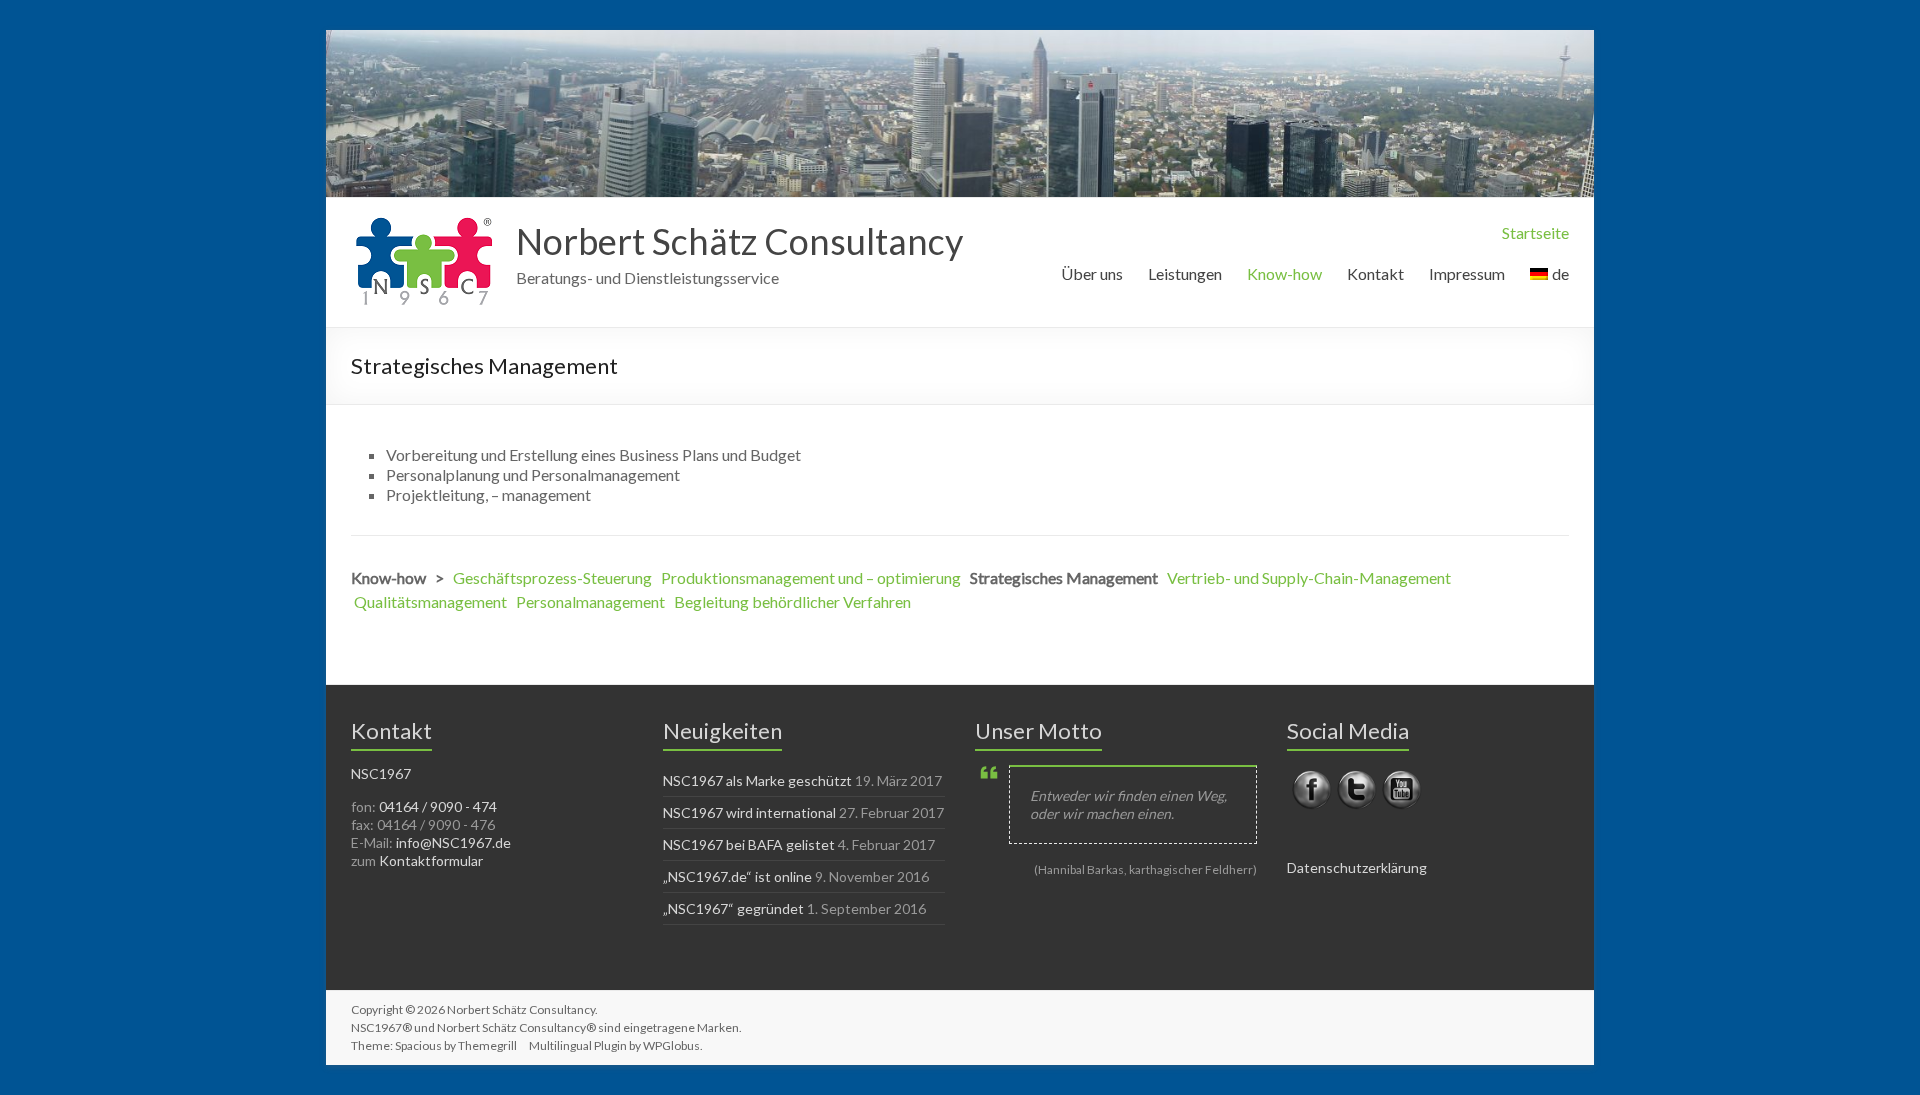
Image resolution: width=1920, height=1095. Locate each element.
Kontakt (1375, 273)
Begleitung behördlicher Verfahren (792, 601)
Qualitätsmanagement (430, 601)
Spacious (418, 1045)
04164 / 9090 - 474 (438, 806)
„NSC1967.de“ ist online (737, 876)
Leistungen (1185, 273)
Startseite (1535, 232)
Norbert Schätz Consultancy (739, 241)
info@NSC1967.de (453, 842)
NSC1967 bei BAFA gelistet (749, 844)
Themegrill (487, 1045)
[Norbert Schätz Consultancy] (423, 222)
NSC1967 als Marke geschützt (757, 780)
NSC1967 (381, 773)
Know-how (1284, 273)
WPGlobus (671, 1045)
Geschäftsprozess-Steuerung (552, 577)
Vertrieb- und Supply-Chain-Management (1309, 577)
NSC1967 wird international (749, 812)
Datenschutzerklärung (1357, 867)
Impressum (1467, 273)
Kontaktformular (431, 860)
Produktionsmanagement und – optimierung (811, 577)
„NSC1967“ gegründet (733, 908)
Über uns (1092, 273)
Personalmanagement (590, 601)
